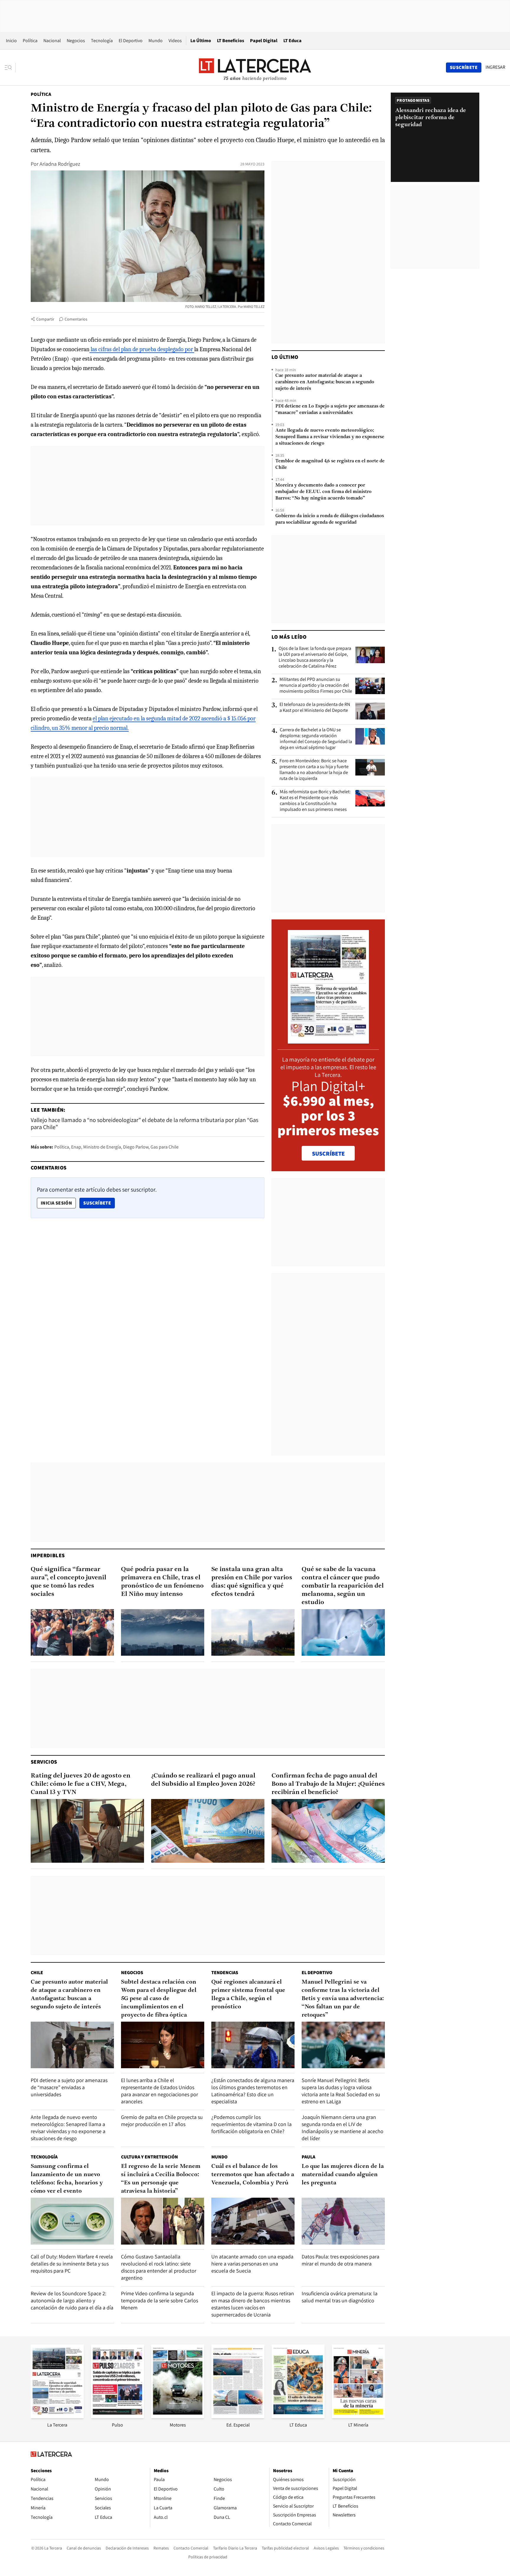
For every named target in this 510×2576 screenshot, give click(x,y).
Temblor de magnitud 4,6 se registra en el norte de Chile (330, 464)
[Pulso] (117, 2416)
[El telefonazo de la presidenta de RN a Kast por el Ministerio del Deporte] (370, 711)
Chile (37, 1973)
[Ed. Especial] (238, 2416)
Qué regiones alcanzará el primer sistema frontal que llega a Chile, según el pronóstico (248, 1995)
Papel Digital (264, 41)
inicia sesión (56, 1203)
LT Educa (292, 41)
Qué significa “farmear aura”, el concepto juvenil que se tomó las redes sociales (68, 1582)
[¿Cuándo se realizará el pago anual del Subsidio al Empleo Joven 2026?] (208, 1831)
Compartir (45, 319)
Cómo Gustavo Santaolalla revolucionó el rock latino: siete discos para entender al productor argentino (159, 2267)
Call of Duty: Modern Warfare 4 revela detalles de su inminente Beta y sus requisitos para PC (72, 2264)
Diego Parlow (136, 1147)
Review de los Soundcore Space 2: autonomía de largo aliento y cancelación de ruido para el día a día (72, 2300)
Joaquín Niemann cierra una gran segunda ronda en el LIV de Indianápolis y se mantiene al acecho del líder (343, 2128)
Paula (308, 2157)
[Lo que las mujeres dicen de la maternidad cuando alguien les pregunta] (343, 2221)
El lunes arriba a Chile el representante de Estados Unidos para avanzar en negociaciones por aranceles (160, 2091)
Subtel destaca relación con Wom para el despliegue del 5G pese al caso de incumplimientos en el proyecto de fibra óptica (159, 1999)
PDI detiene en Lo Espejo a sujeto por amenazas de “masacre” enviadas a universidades (330, 410)
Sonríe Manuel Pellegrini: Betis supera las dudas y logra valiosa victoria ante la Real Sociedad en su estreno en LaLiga (341, 2091)
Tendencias (225, 1973)
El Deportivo (131, 41)
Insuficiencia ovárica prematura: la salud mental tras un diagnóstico (340, 2297)
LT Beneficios (231, 41)
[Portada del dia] (328, 1040)
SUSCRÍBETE (328, 1154)
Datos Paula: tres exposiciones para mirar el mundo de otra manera (340, 2260)
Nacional (52, 41)
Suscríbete (99, 1203)
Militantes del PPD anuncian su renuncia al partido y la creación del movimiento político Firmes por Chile (316, 685)
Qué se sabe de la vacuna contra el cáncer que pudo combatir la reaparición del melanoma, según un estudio (343, 1586)
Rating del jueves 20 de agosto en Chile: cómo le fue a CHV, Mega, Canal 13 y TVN (81, 1784)
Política (30, 41)
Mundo (156, 41)
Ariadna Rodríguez (60, 164)
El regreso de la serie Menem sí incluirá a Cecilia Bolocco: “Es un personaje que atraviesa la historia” (161, 2179)
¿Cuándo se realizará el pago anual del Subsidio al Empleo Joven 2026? (203, 1780)
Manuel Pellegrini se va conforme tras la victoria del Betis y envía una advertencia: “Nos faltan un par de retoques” (343, 1999)
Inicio (11, 41)
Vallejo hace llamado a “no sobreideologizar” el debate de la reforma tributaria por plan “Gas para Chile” (144, 1123)
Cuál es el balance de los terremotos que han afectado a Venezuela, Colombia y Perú (253, 2175)
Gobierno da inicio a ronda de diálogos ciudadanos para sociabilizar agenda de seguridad (330, 519)
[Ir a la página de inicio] (255, 67)
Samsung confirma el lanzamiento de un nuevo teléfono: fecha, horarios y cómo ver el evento (67, 2179)
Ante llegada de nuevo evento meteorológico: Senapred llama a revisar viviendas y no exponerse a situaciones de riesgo (330, 437)
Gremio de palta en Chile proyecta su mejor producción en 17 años (162, 2121)
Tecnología (102, 41)
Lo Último (201, 41)
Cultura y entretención (149, 2157)
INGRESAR (495, 67)
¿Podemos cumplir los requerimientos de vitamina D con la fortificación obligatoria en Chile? (251, 2124)
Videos (175, 41)
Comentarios (76, 319)
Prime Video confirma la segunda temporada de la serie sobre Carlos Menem (160, 2300)
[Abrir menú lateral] (10, 68)
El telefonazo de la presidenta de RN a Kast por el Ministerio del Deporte (315, 707)
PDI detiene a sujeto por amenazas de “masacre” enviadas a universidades (69, 2087)
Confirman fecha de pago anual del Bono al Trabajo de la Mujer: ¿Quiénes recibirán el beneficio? (328, 1784)
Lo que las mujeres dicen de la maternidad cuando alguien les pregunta (343, 2175)
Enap (76, 1147)
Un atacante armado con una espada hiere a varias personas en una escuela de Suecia (252, 2264)
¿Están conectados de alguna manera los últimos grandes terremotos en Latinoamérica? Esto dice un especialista (253, 2091)
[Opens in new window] (178, 2416)
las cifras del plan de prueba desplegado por (142, 349)
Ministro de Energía (102, 1147)
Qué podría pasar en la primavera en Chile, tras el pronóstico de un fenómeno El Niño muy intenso (162, 1582)
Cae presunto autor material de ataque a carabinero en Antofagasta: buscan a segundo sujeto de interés (325, 382)
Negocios (76, 41)
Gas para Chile (165, 1147)
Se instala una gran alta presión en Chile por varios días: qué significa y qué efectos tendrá (252, 1582)
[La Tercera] (57, 2416)
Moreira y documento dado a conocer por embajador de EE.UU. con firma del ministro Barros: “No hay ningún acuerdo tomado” (323, 492)
